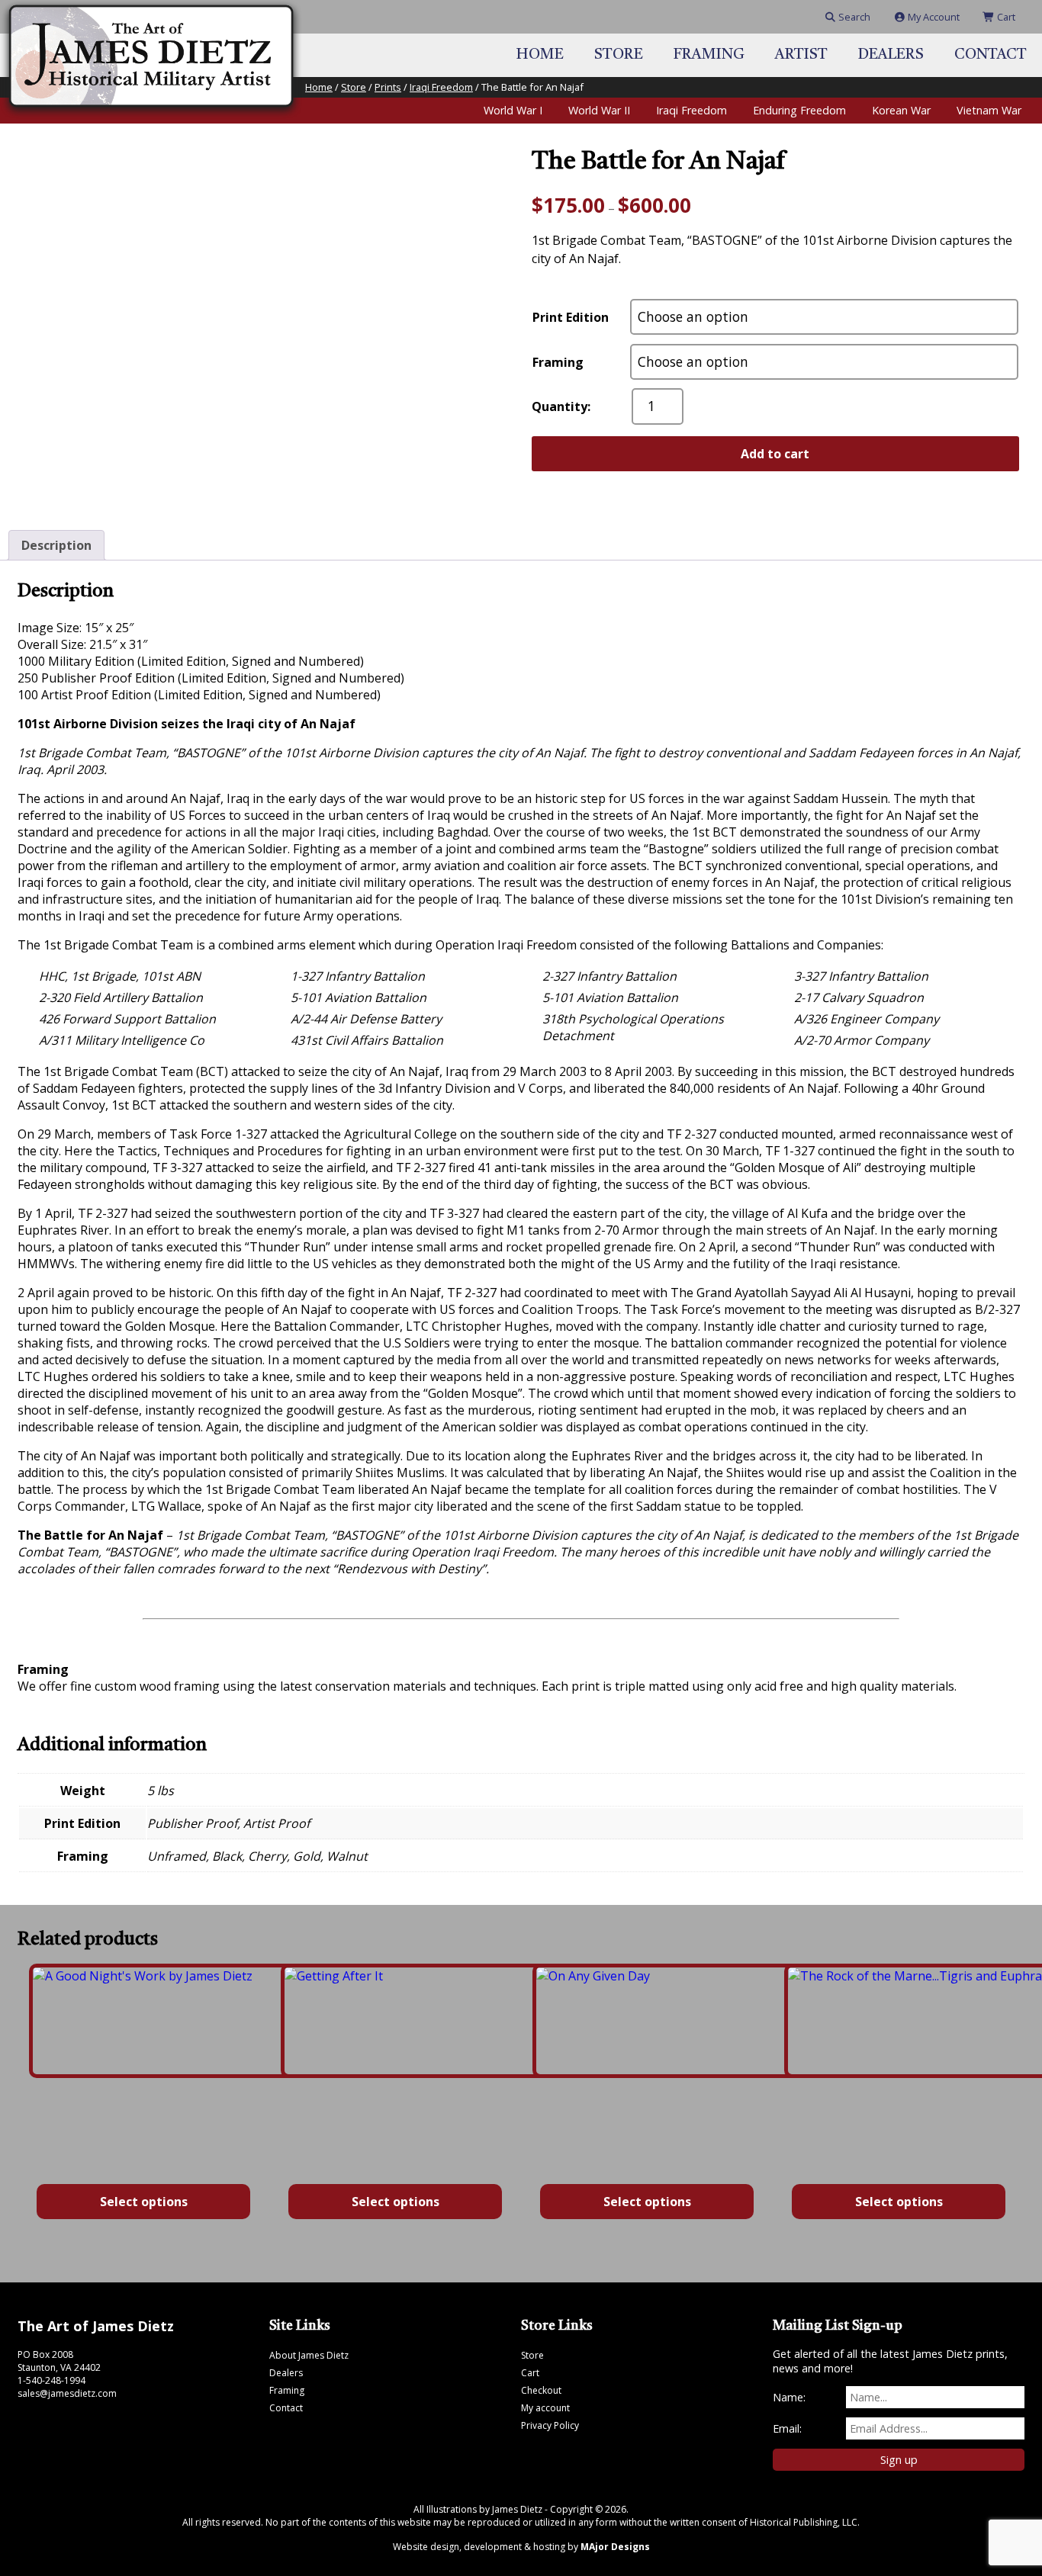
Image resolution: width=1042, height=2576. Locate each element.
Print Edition (571, 317)
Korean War (901, 110)
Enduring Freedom (799, 110)
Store (619, 55)
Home (540, 55)
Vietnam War (989, 110)
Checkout (541, 2390)
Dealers (891, 55)
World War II (599, 110)
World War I (513, 110)
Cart (1005, 17)
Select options (144, 2202)
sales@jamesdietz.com (67, 2393)
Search (853, 17)
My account (545, 2408)
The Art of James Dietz (96, 2326)
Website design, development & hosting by (521, 2547)
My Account (933, 17)
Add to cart (775, 454)
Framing (709, 55)
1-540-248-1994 (51, 2380)
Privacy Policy (550, 2425)
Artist (801, 55)
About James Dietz (309, 2355)
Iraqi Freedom (441, 87)
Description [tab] (56, 545)
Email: (787, 2428)
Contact (991, 55)
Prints (388, 87)
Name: (789, 2397)
